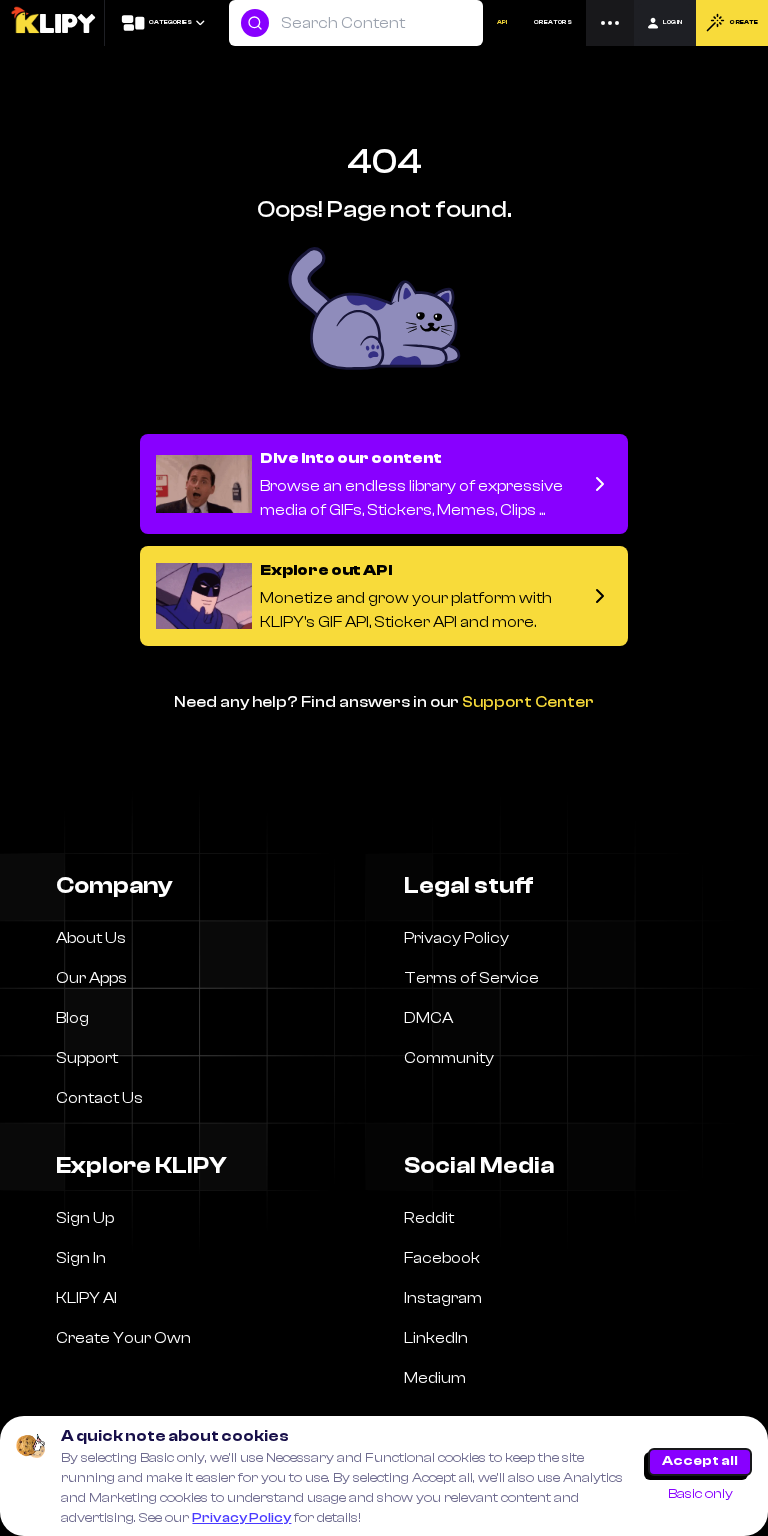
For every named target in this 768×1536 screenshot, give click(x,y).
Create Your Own (123, 1338)
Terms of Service (471, 978)
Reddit (429, 1218)
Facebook (442, 1258)
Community (449, 1058)
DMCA (428, 1018)
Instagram (443, 1298)
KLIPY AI (86, 1298)
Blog (72, 1018)
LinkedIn (436, 1338)
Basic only (700, 1494)
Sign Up (85, 1218)
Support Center (528, 702)
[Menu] (610, 23)
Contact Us (99, 1098)
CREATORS (553, 22)
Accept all (700, 1461)
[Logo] (52, 23)
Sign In (81, 1258)
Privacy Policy (241, 1518)
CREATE (743, 22)
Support (87, 1058)
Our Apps (91, 978)
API (502, 22)
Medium (435, 1378)
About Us (91, 938)
